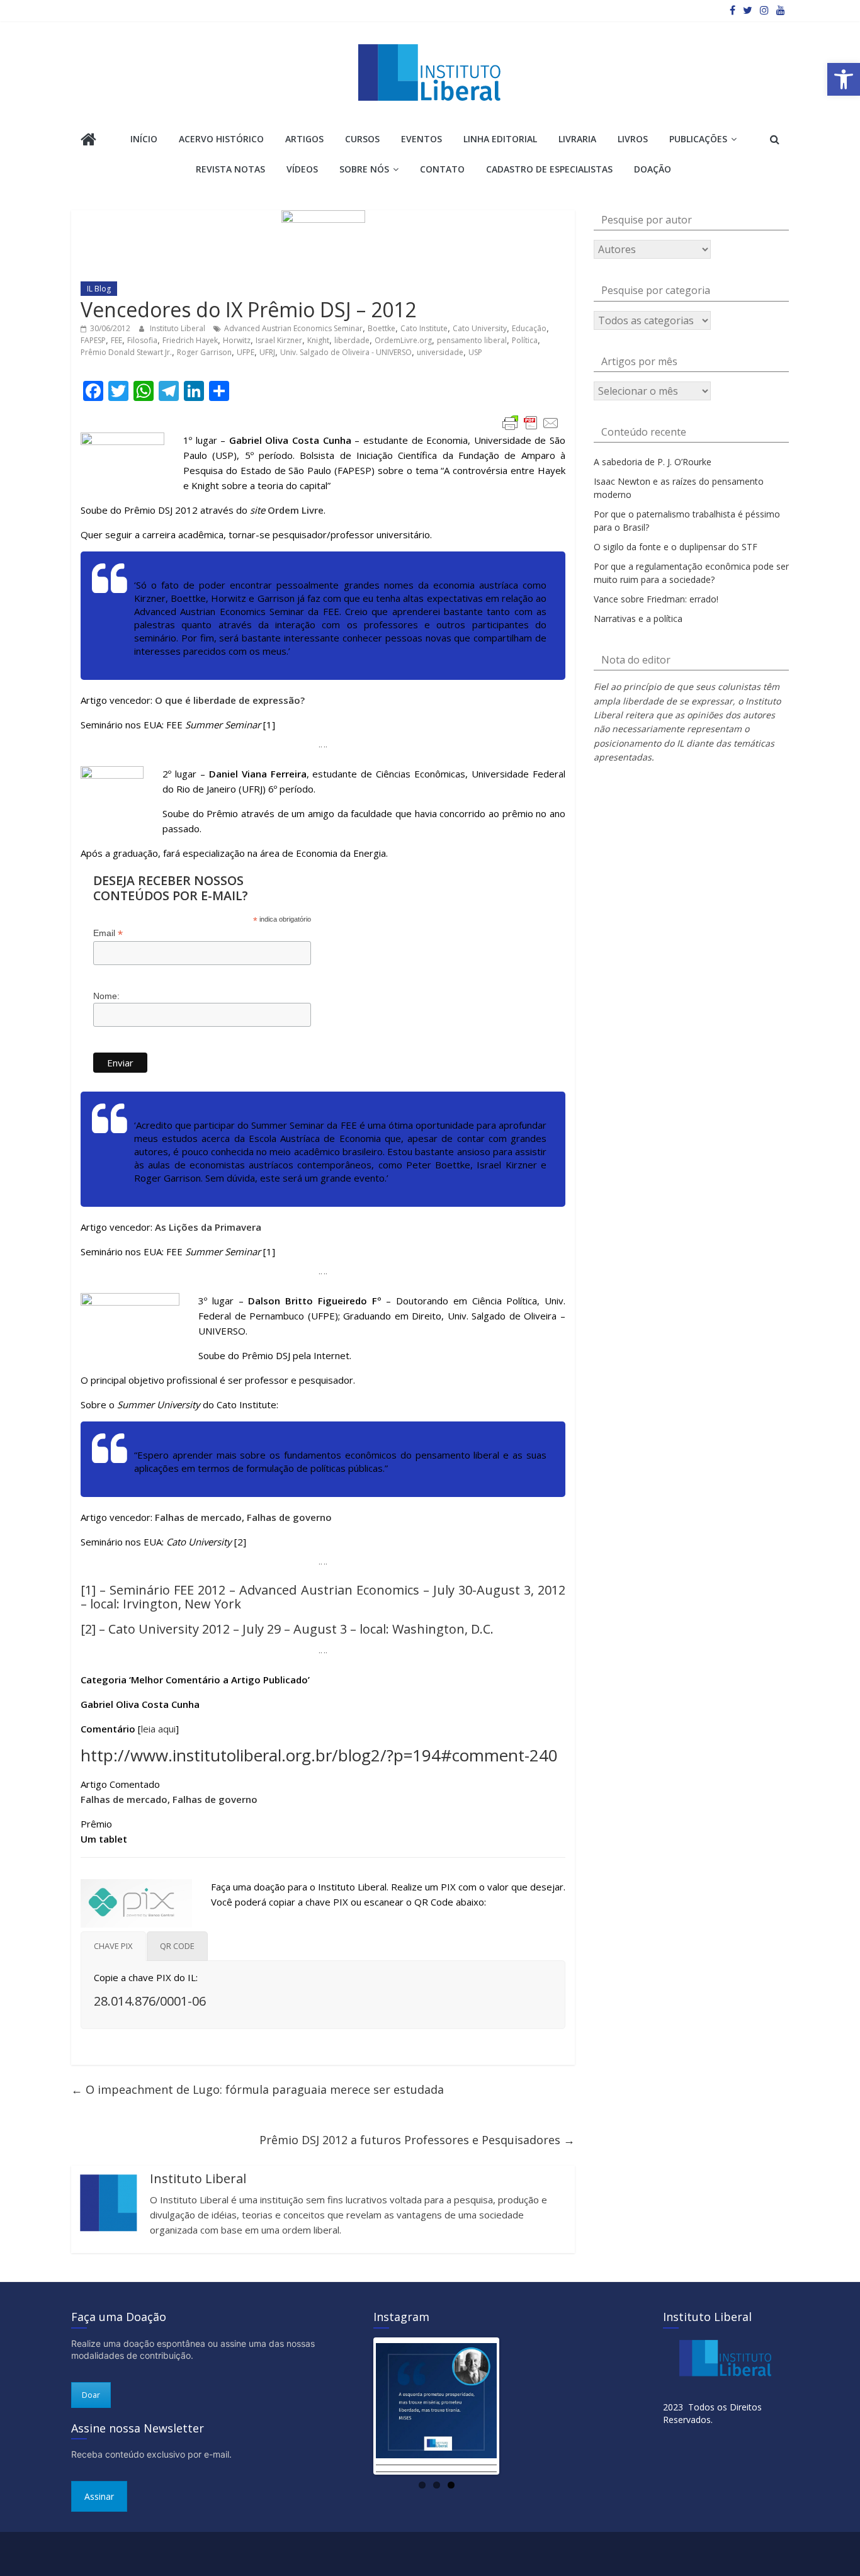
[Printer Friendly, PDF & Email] (531, 423)
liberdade (352, 340)
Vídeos (302, 169)
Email (108, 933)
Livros (633, 139)
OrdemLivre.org (403, 340)
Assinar (99, 2496)
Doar (91, 2395)
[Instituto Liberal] (88, 141)
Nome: (106, 996)
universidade (440, 352)
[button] (844, 79)
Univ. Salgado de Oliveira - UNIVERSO (346, 352)
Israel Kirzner (279, 340)
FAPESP (93, 340)
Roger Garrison (204, 352)
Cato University (480, 328)
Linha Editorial (500, 139)
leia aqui (158, 1729)
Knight (318, 340)
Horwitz (237, 340)
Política (525, 340)
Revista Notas (230, 169)
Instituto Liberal (178, 328)
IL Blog (99, 289)
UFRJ (267, 352)
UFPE (246, 352)
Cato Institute (424, 328)
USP (475, 352)
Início (144, 139)
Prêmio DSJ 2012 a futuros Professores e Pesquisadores (417, 2140)
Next (516, 2406)
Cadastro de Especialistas (549, 169)
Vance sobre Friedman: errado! (656, 599)
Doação (653, 169)
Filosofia (142, 340)
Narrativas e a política (638, 619)
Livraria (577, 139)
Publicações (698, 139)
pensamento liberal (472, 340)
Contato (442, 169)
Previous (357, 2406)
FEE (116, 340)
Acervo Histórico (221, 139)
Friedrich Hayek (190, 340)
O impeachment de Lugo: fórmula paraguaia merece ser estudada (257, 2089)
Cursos (362, 139)
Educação (529, 328)
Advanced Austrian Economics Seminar (293, 328)
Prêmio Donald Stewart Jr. (126, 352)
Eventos (422, 139)
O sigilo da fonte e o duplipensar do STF (676, 547)
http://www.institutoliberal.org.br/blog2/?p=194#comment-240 (319, 1755)
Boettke (382, 328)
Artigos (304, 139)
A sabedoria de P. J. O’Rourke (653, 462)
